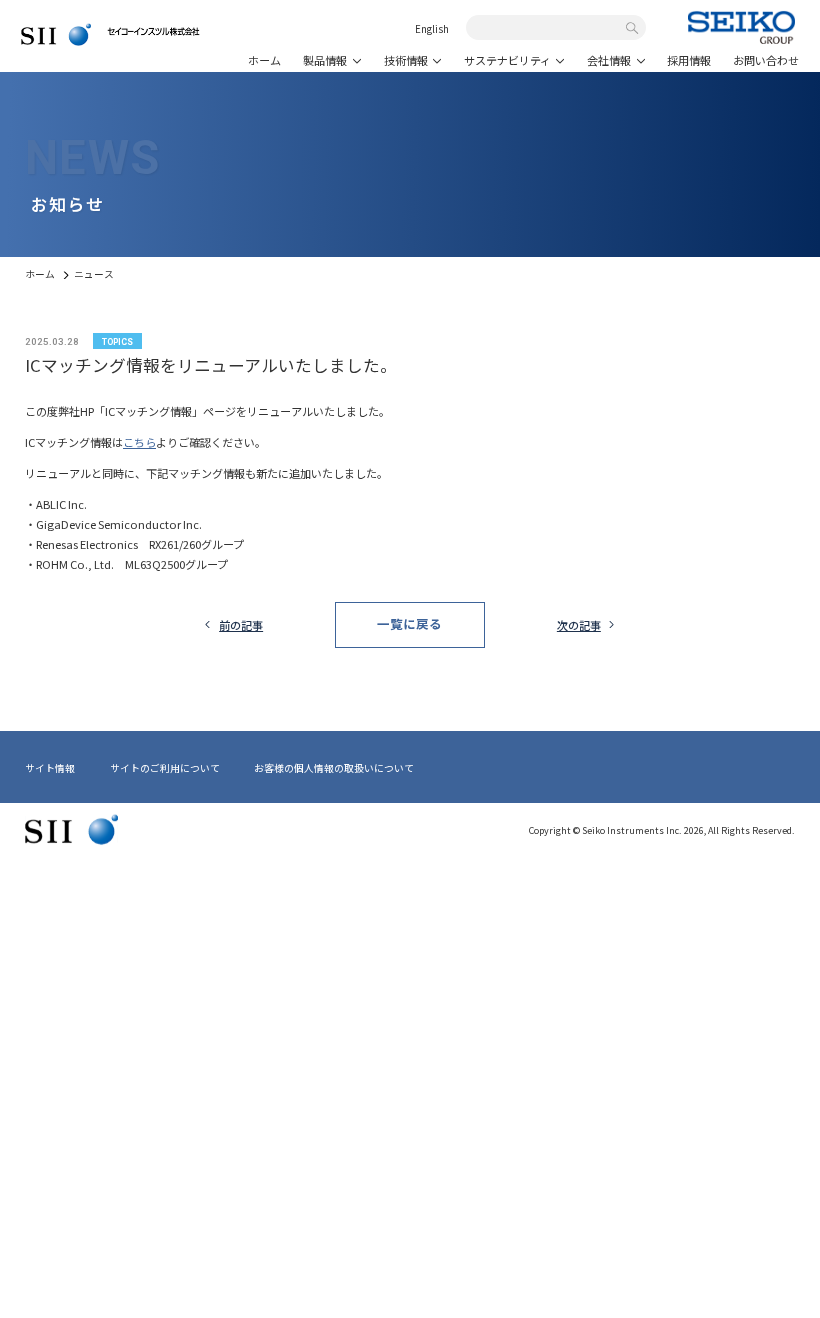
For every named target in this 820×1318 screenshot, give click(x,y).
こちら (139, 442)
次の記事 (579, 625)
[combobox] (549, 28)
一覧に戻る (409, 623)
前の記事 (241, 625)
